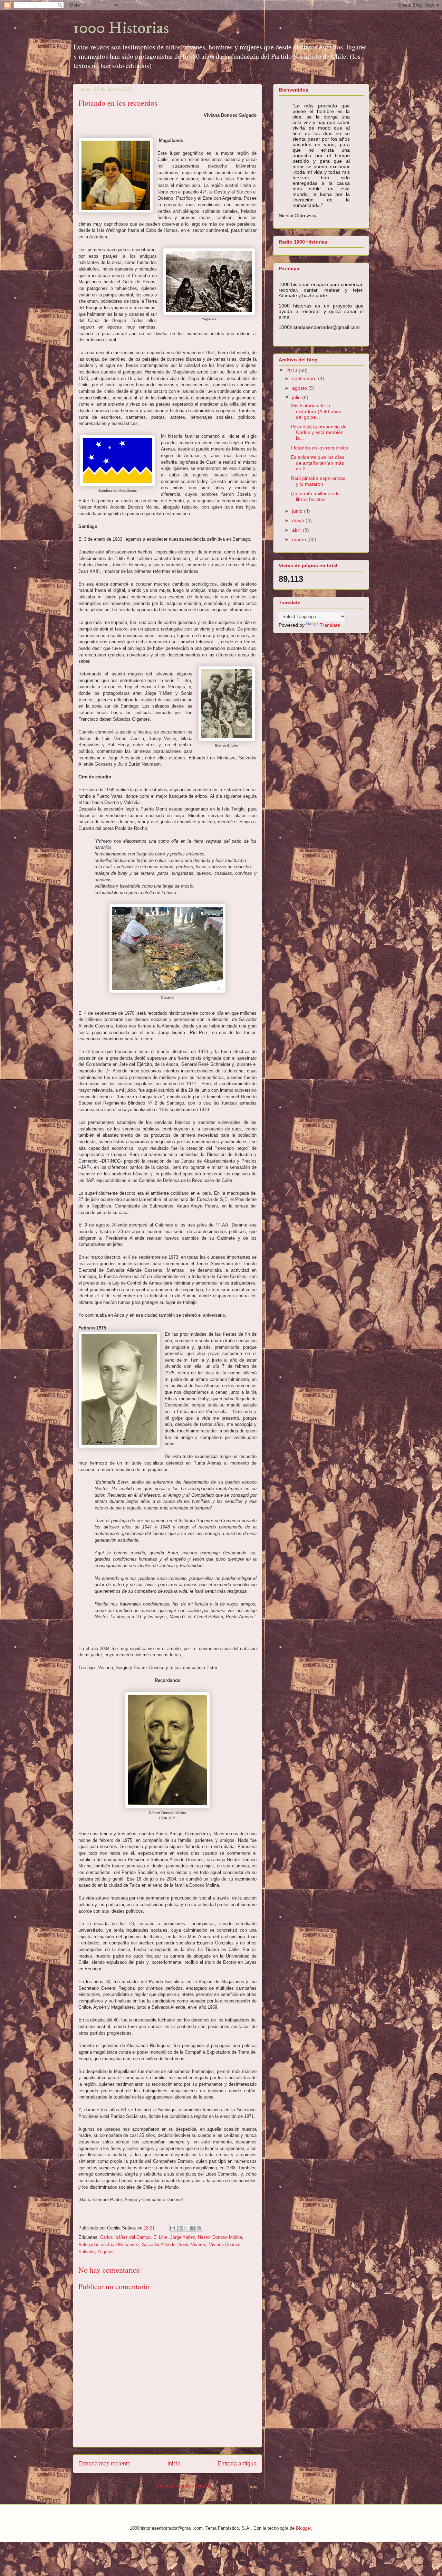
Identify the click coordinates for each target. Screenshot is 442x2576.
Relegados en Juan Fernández (109, 2244)
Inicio (174, 2464)
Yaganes (106, 2252)
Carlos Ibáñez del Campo (125, 2237)
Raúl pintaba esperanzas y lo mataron (318, 481)
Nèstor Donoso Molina (220, 2237)
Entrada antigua (237, 2464)
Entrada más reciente (104, 2464)
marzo (300, 539)
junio (298, 511)
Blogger (303, 2528)
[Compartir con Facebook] (192, 2228)
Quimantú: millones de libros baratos (315, 496)
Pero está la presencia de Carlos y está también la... (319, 433)
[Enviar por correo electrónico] (173, 2228)
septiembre (305, 378)
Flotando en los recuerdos (319, 448)
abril (297, 530)
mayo (299, 520)
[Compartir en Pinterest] (199, 2228)
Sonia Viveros (192, 2244)
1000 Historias (121, 28)
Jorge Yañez (183, 2237)
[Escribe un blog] (179, 2228)
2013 (292, 370)
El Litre (160, 2237)
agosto (300, 388)
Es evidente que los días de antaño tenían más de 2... (318, 463)
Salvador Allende (159, 2244)
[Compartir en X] (186, 2228)
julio (297, 397)
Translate (330, 625)
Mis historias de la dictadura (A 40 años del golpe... (316, 411)
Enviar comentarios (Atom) (182, 2486)
